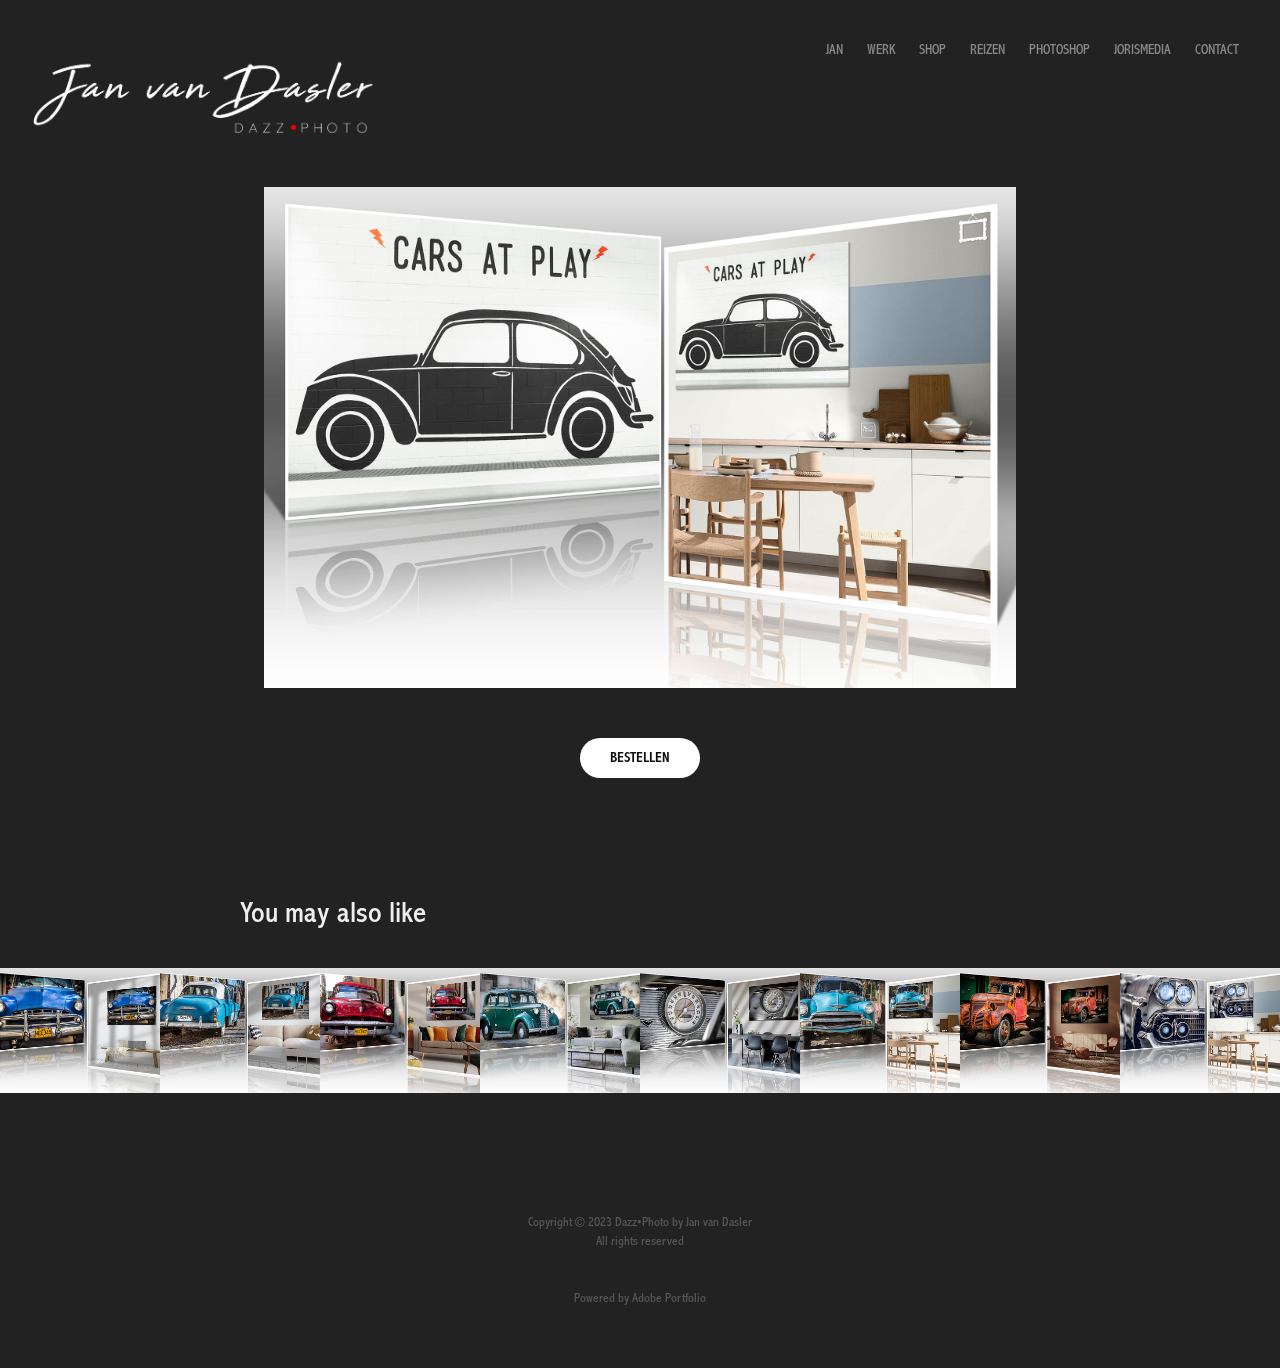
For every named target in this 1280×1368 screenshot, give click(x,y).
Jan (834, 50)
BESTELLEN (640, 758)
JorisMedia (1142, 50)
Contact (1217, 50)
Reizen (987, 50)
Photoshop (1059, 50)
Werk (881, 50)
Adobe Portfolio (669, 1298)
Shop (932, 50)
